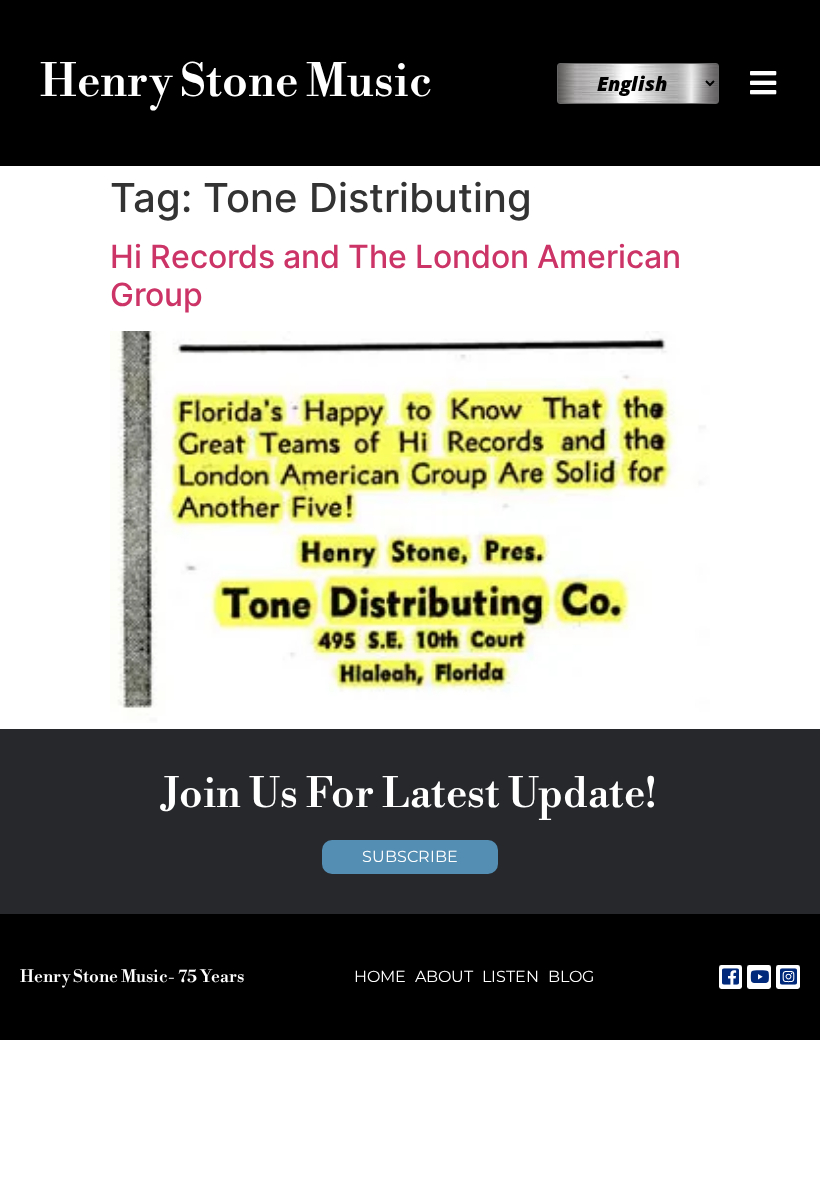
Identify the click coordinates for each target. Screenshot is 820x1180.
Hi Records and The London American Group (395, 275)
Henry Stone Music (236, 82)
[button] (764, 83)
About (444, 976)
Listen (510, 976)
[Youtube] (759, 977)
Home (380, 976)
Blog (571, 976)
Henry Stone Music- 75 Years (132, 977)
